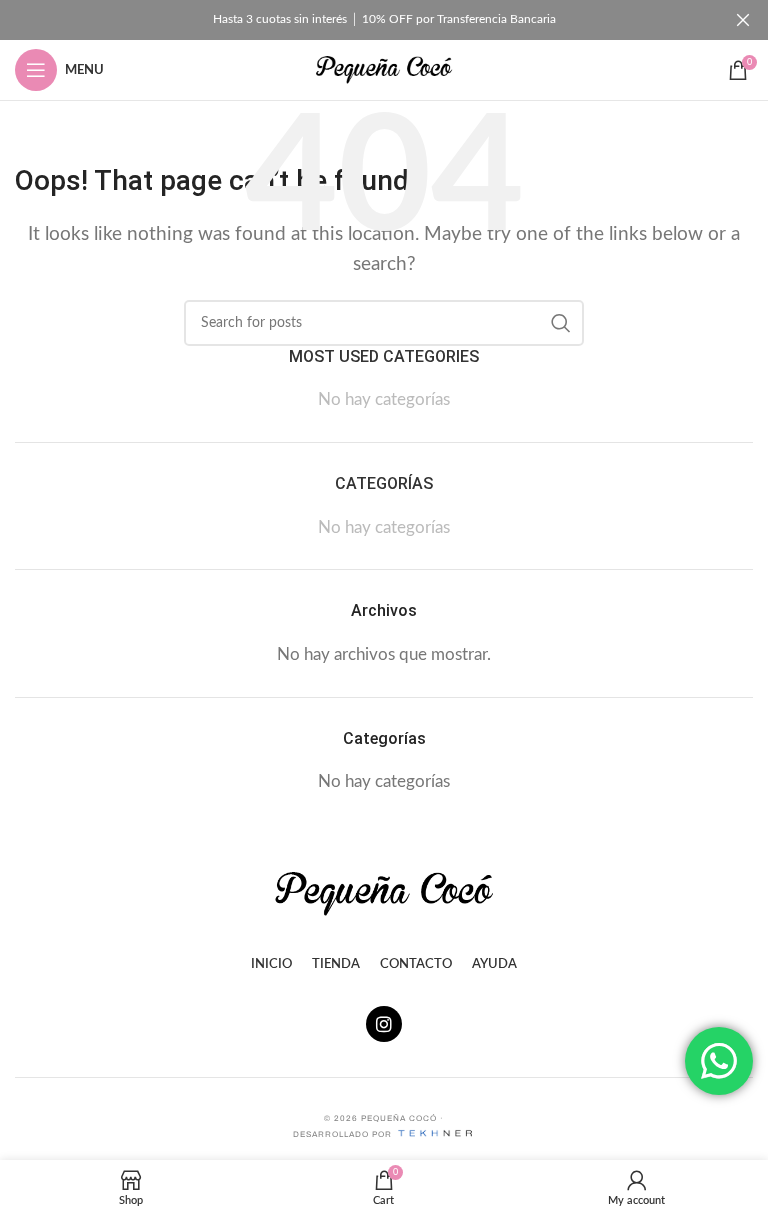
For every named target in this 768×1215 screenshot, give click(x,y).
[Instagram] (384, 1024)
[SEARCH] (561, 323)
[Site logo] (384, 68)
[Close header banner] (743, 20)
